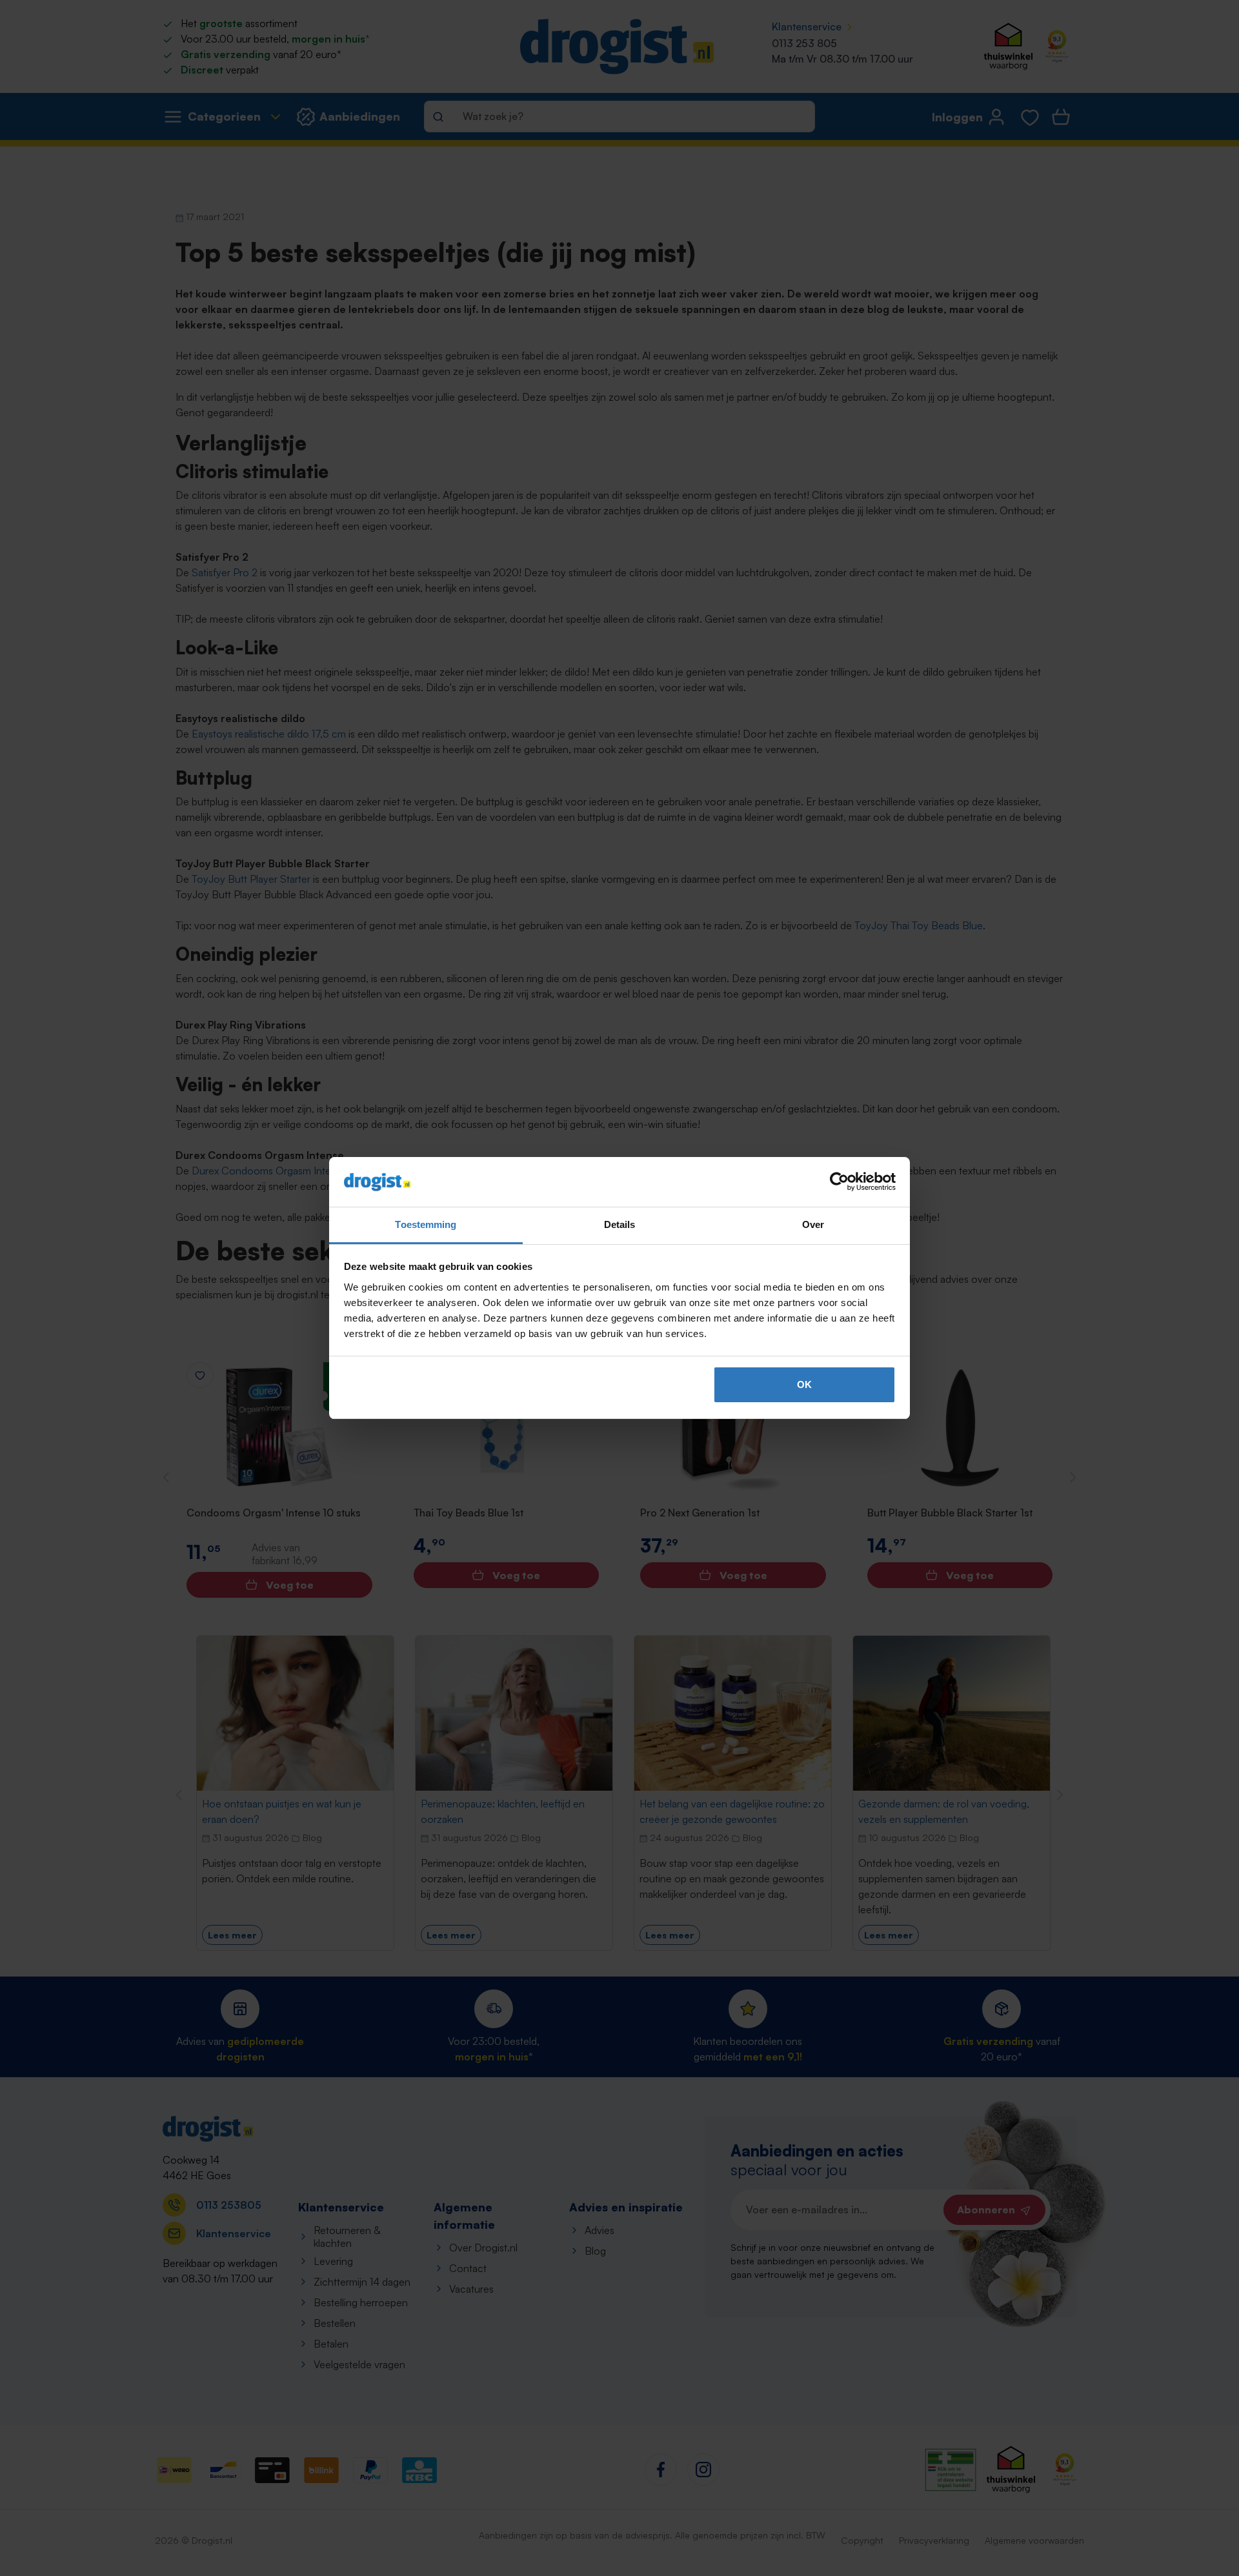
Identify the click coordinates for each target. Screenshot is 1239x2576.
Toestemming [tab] (426, 1224)
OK (804, 1384)
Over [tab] (813, 1224)
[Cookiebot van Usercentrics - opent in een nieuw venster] (839, 1182)
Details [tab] (620, 1224)
